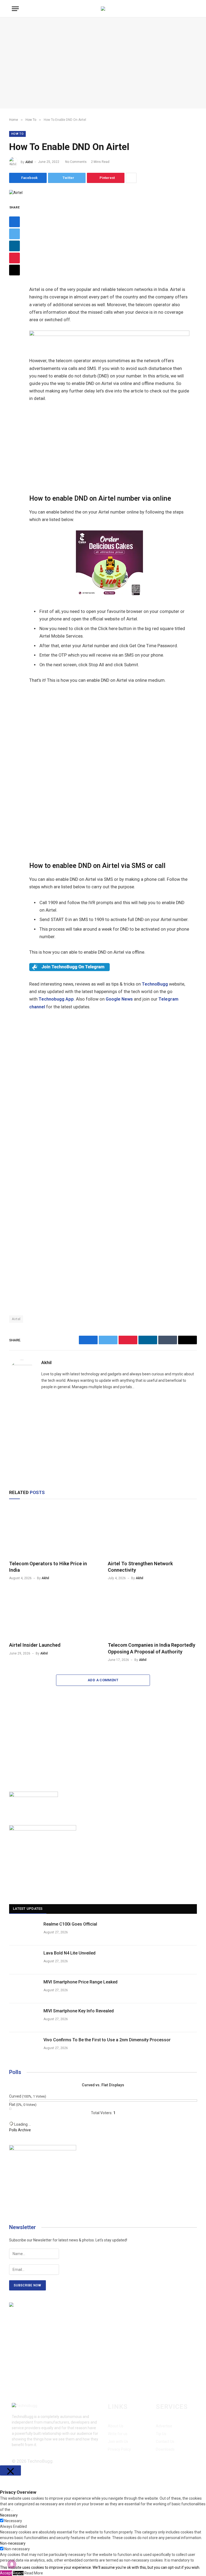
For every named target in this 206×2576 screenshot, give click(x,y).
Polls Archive (20, 2130)
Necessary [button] (9, 2515)
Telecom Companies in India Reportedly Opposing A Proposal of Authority (152, 1648)
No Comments (76, 162)
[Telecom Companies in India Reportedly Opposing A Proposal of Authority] (152, 1613)
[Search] (194, 9)
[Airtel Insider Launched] (54, 1613)
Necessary (13, 2521)
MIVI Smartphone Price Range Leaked (80, 1982)
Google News (119, 999)
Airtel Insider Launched (35, 1645)
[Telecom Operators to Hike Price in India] (54, 1531)
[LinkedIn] (14, 246)
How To (17, 134)
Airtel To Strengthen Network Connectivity (140, 1567)
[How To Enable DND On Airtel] (16, 193)
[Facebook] (14, 222)
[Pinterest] (14, 258)
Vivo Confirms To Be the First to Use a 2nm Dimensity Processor (107, 2040)
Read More (34, 2573)
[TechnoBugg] (103, 9)
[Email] (14, 270)
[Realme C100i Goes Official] (24, 1931)
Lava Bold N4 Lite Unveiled (69, 1953)
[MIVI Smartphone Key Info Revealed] (24, 2018)
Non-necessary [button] (13, 2543)
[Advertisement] (103, 63)
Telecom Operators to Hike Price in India (48, 1567)
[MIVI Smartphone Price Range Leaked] (24, 1989)
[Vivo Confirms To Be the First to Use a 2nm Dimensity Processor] (24, 2047)
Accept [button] (6, 2573)
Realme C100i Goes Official (70, 1924)
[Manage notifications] (12, 2564)
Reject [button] (18, 2573)
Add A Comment (103, 1680)
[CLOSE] (10, 2470)
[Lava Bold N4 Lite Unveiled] (24, 1960)
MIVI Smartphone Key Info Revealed (79, 2011)
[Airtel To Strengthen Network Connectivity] (152, 1531)
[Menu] (15, 9)
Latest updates (28, 1909)
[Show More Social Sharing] (131, 178)
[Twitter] (14, 234)
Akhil (29, 162)
